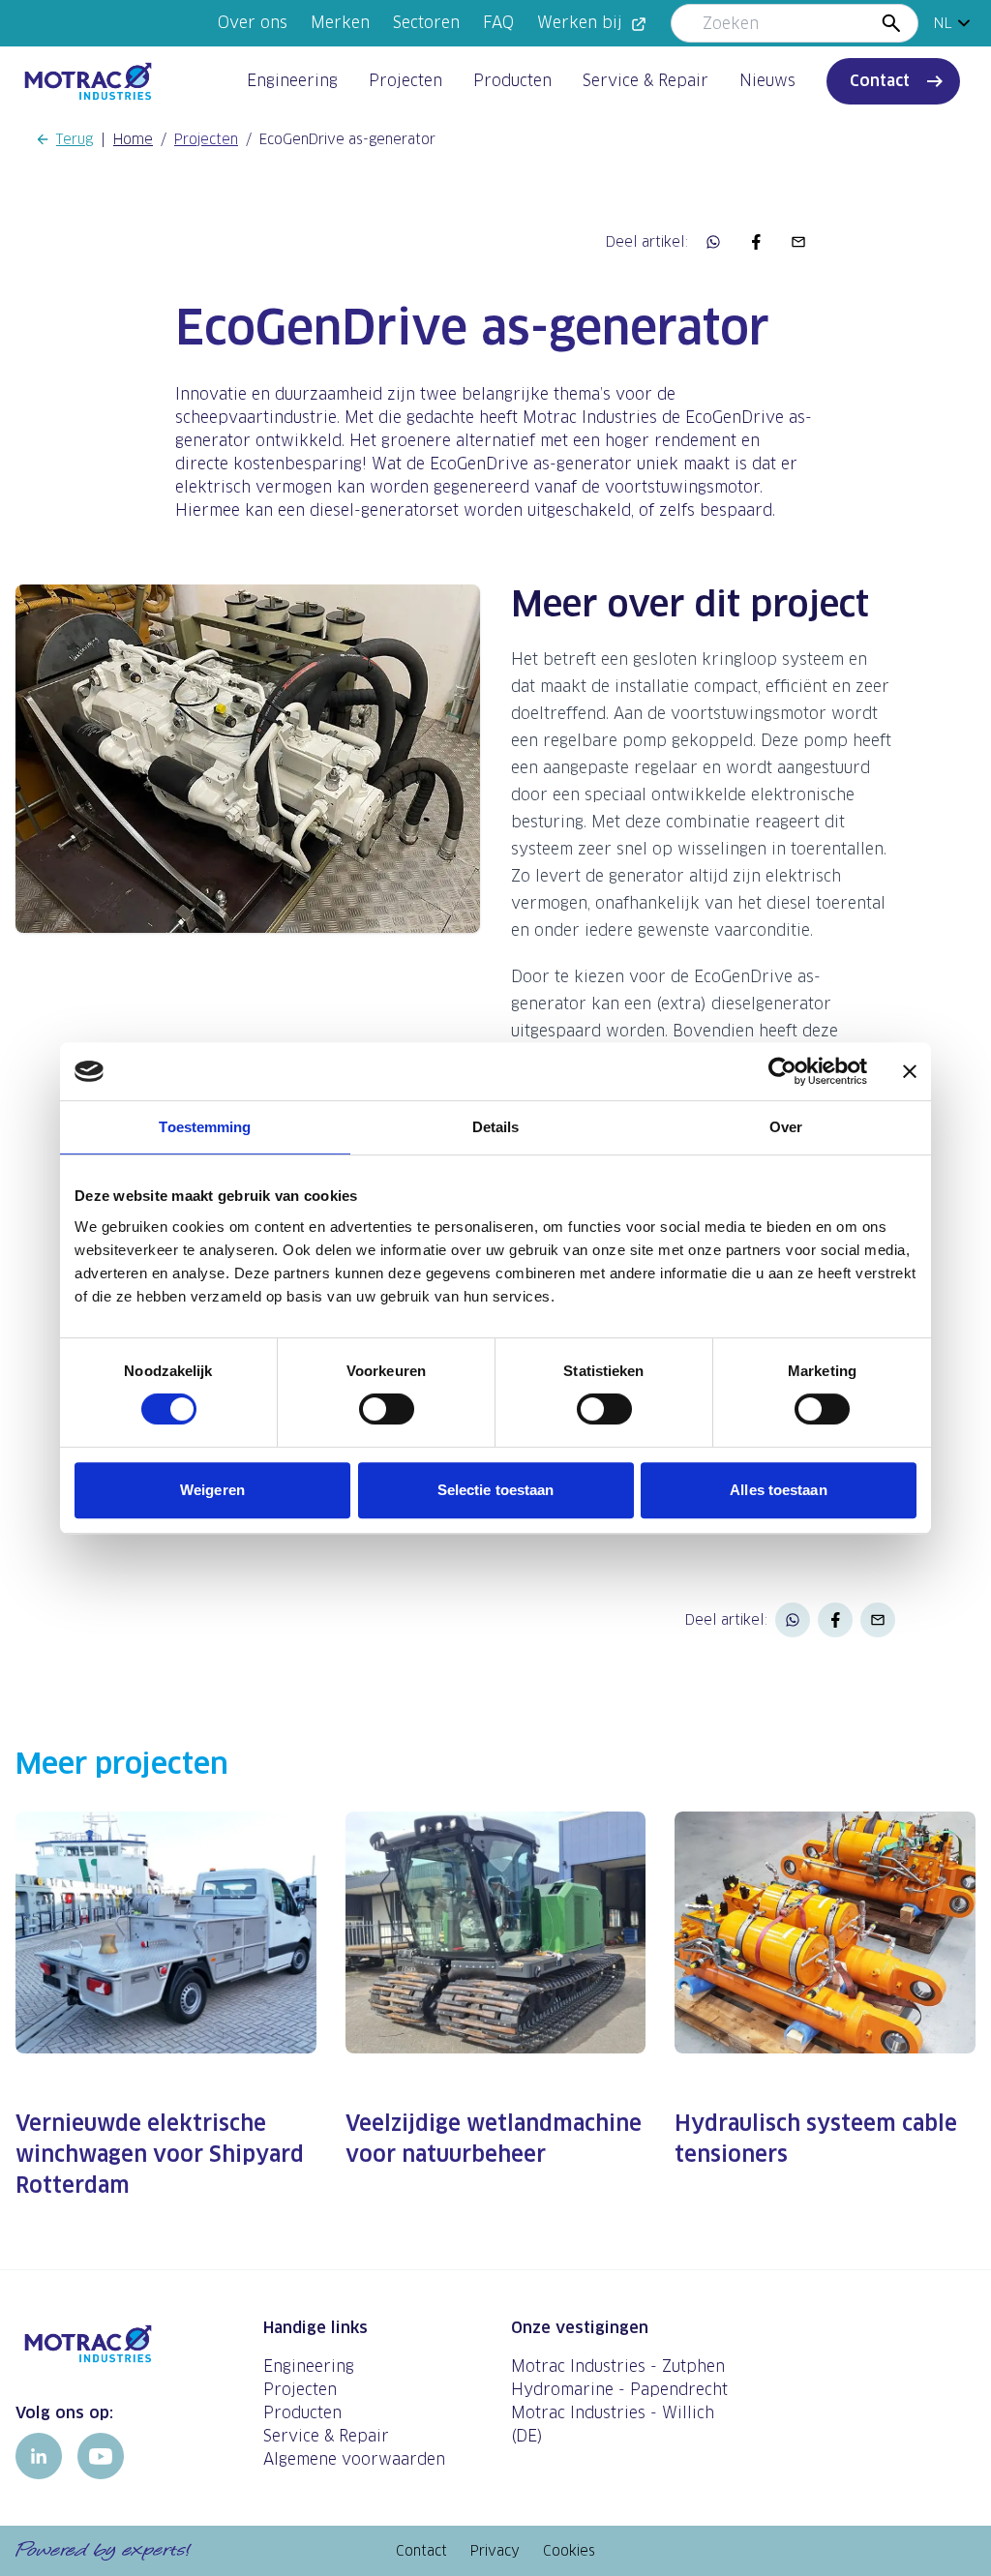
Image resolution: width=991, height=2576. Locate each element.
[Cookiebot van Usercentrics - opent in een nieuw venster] (782, 1071)
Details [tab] (496, 1127)
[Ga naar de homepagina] (124, 2344)
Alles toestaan (778, 1490)
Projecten (405, 81)
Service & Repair (646, 81)
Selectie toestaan (496, 1490)
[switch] (387, 1409)
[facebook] (756, 242)
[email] (798, 242)
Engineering (292, 81)
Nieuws (767, 81)
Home (133, 139)
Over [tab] (786, 1127)
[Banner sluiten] (910, 1071)
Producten (512, 81)
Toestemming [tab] (205, 1127)
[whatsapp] (713, 242)
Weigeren (212, 1490)
